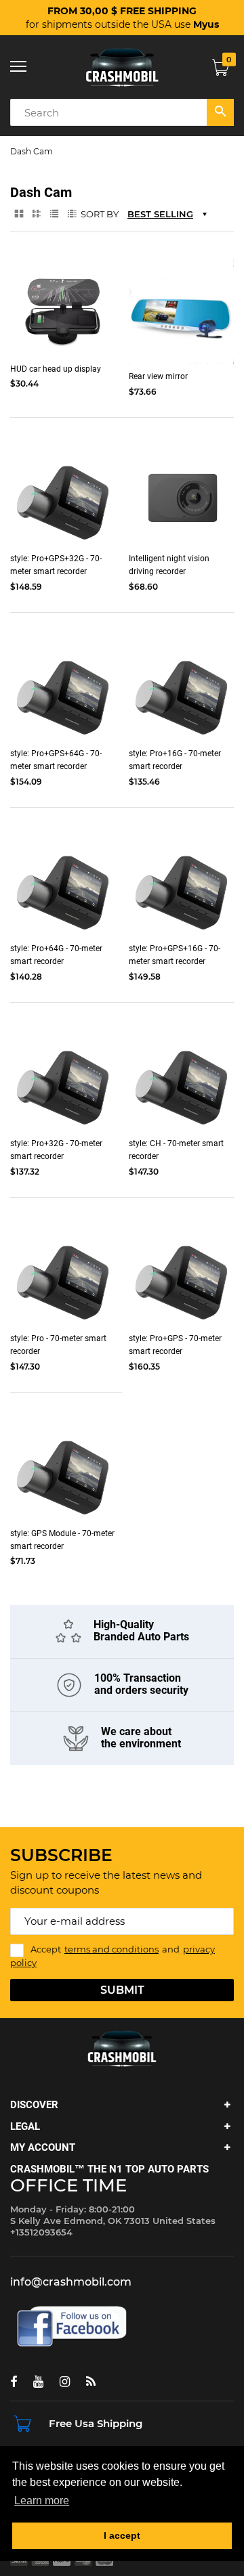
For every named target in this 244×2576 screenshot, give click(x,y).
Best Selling (160, 214)
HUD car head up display (56, 369)
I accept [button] (122, 2535)
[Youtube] (38, 2382)
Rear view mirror (158, 376)
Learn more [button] (42, 2501)
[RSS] (91, 2382)
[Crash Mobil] (122, 67)
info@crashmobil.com (71, 2282)
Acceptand (113, 1956)
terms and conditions (111, 1949)
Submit (122, 1990)
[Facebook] (14, 2382)
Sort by (100, 214)
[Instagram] (65, 2382)
